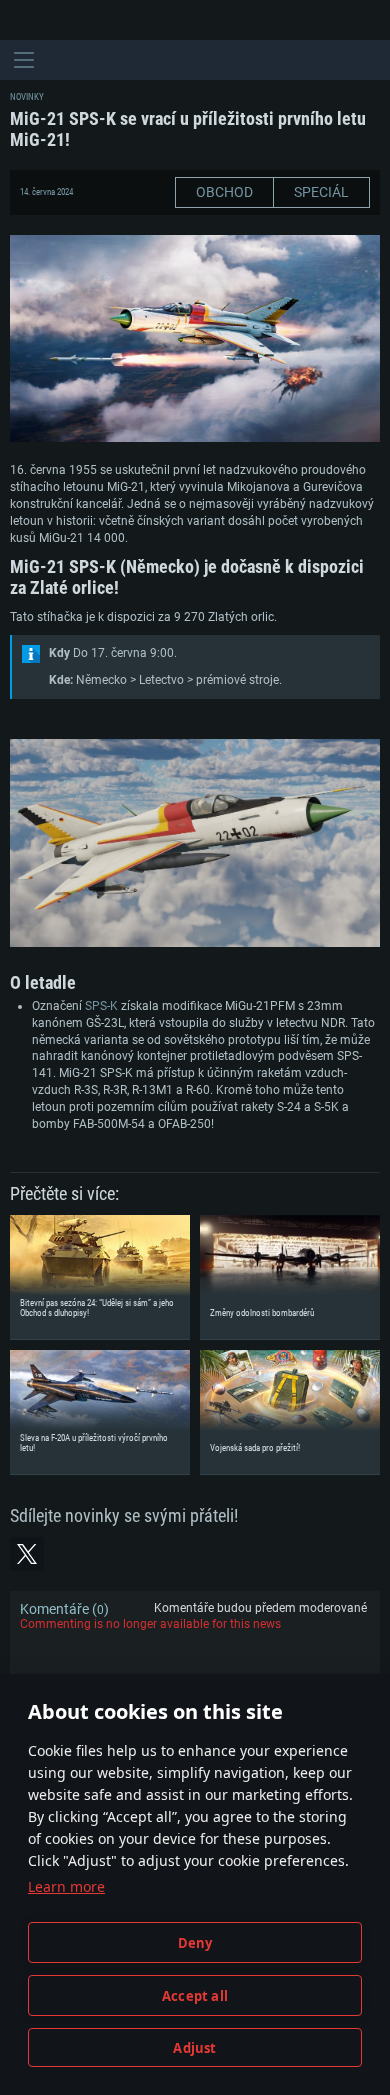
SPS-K (101, 1006)
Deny (195, 1943)
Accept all (195, 1996)
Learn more (66, 1886)
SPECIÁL (321, 192)
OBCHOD (224, 192)
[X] (27, 1554)
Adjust (194, 2048)
